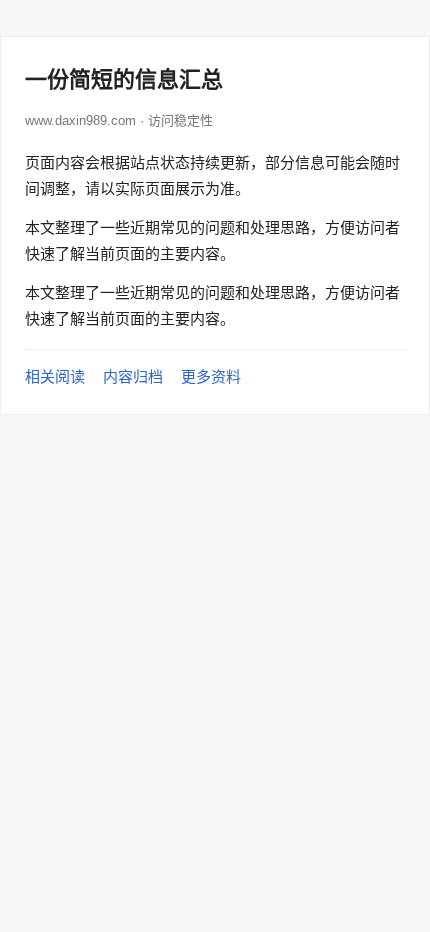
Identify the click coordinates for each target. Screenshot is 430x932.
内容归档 (133, 376)
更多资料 (211, 376)
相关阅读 (55, 376)
